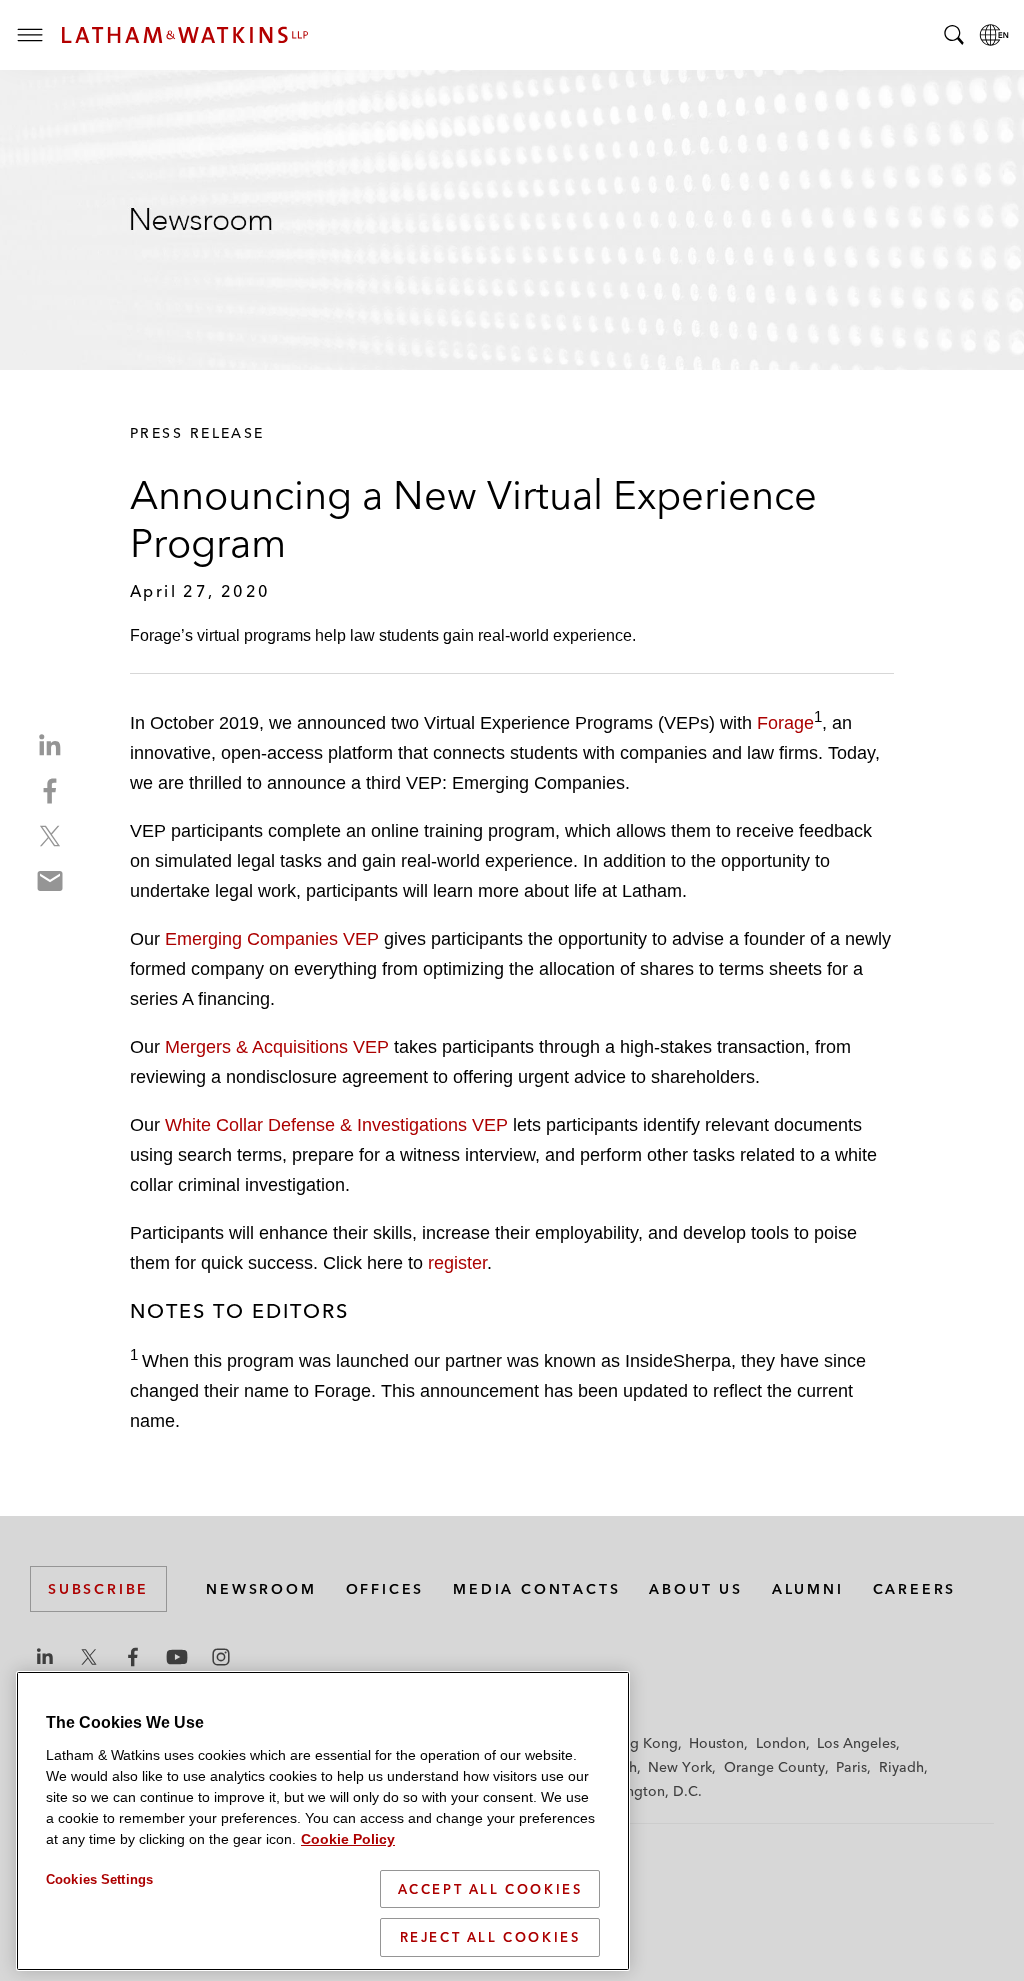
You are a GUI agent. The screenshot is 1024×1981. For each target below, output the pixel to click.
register (457, 1263)
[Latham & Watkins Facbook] (133, 1657)
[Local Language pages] (994, 35)
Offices (385, 1589)
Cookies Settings (99, 1879)
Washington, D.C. (644, 1791)
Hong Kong (640, 1743)
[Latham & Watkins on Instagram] (221, 1657)
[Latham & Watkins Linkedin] (45, 1657)
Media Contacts (536, 1589)
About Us (695, 1589)
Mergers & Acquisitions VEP (277, 1047)
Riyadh (901, 1767)
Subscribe (98, 1589)
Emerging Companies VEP (272, 939)
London (781, 1743)
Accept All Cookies (490, 1889)
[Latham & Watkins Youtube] (177, 1657)
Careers (915, 1589)
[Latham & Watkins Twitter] (89, 1657)
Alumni (808, 1589)
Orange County (774, 1767)
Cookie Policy (348, 1839)
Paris (851, 1767)
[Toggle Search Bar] (954, 35)
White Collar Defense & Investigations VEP (336, 1125)
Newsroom (261, 1589)
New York (680, 1767)
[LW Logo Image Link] (185, 35)
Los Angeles (856, 1743)
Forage (785, 723)
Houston (716, 1743)
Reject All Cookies (490, 1937)
